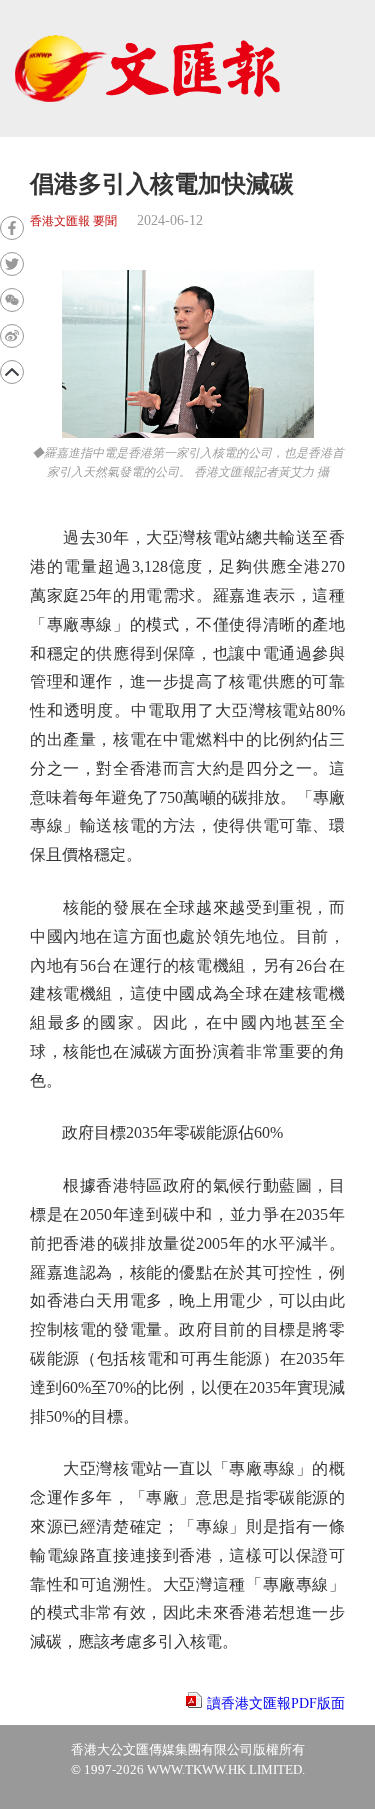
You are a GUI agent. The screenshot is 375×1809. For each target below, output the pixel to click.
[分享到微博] (12, 336)
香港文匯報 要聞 (73, 221)
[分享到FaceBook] (12, 228)
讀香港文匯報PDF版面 (276, 1703)
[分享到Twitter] (12, 264)
